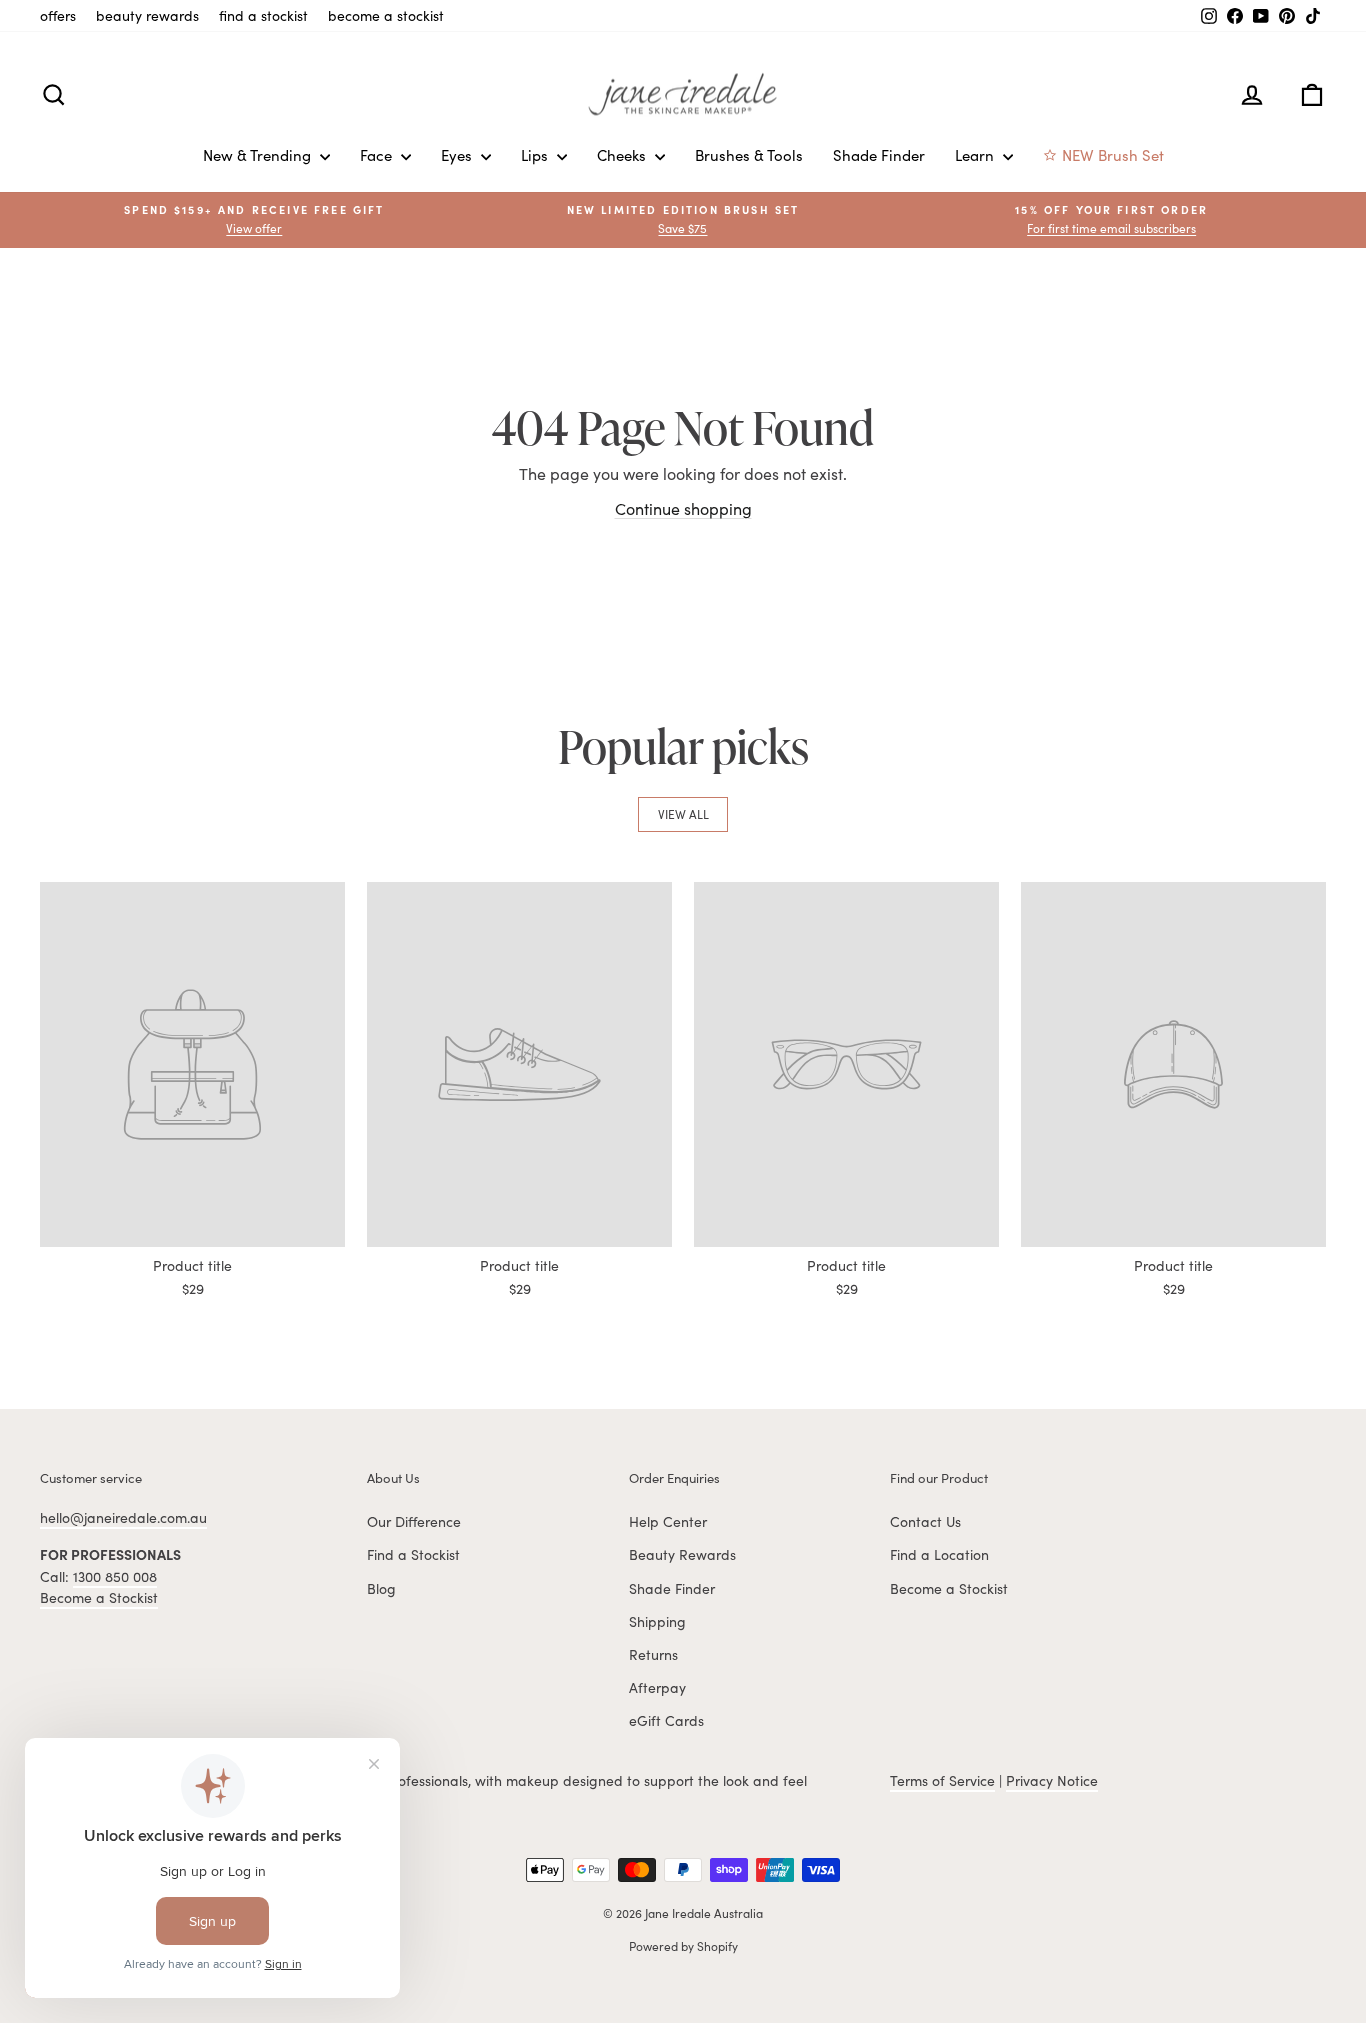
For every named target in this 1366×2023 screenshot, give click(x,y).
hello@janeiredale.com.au (123, 1517)
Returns (653, 1654)
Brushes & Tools (749, 155)
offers (58, 15)
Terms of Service (942, 1780)
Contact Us (925, 1521)
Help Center (668, 1521)
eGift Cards (666, 1720)
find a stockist (263, 15)
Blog (381, 1588)
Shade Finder (879, 155)
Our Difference (414, 1521)
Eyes (458, 155)
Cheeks (623, 155)
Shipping (657, 1621)
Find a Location (939, 1554)
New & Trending (259, 155)
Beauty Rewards (682, 1554)
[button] (1111, 219)
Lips (536, 155)
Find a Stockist (413, 1554)
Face (378, 155)
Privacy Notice (1052, 1780)
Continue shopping (683, 508)
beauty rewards (147, 15)
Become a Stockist (99, 1597)
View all (683, 814)
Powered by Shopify (683, 1946)
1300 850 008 (115, 1576)
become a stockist (386, 15)
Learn (976, 155)
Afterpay (657, 1687)
